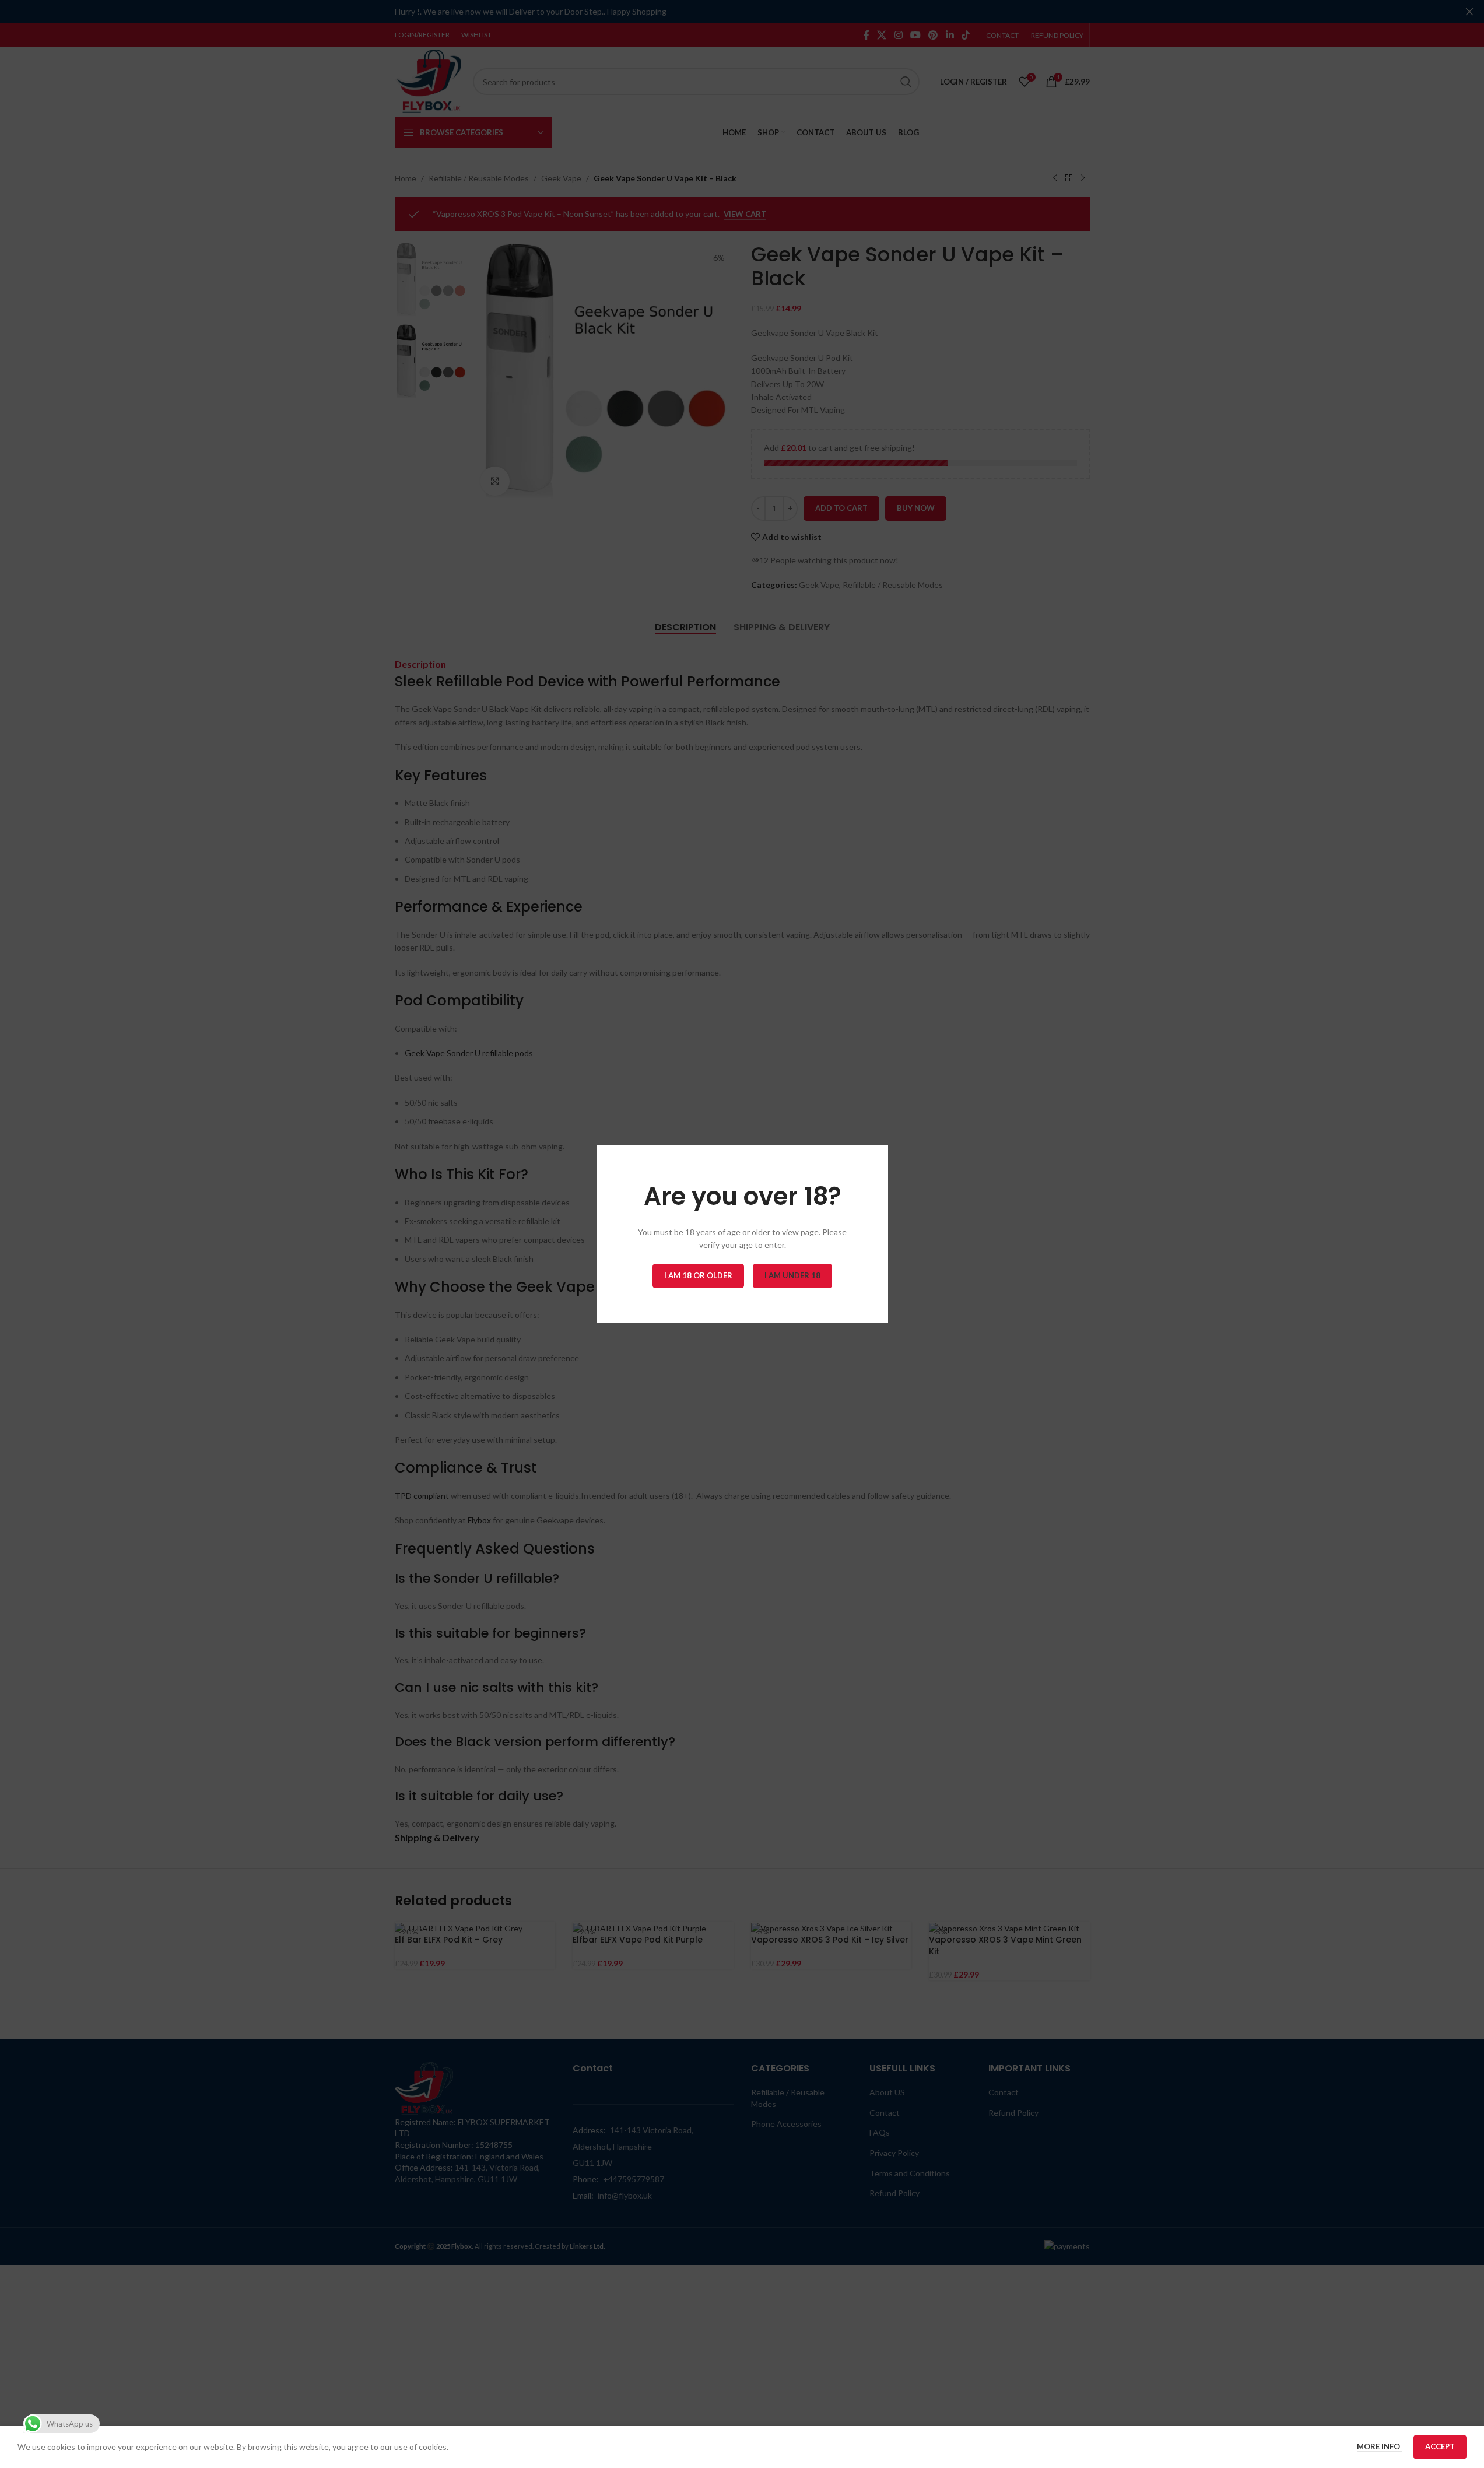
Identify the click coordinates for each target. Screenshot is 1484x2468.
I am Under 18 (792, 1275)
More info (1379, 2446)
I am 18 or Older (698, 1275)
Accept (1440, 2446)
